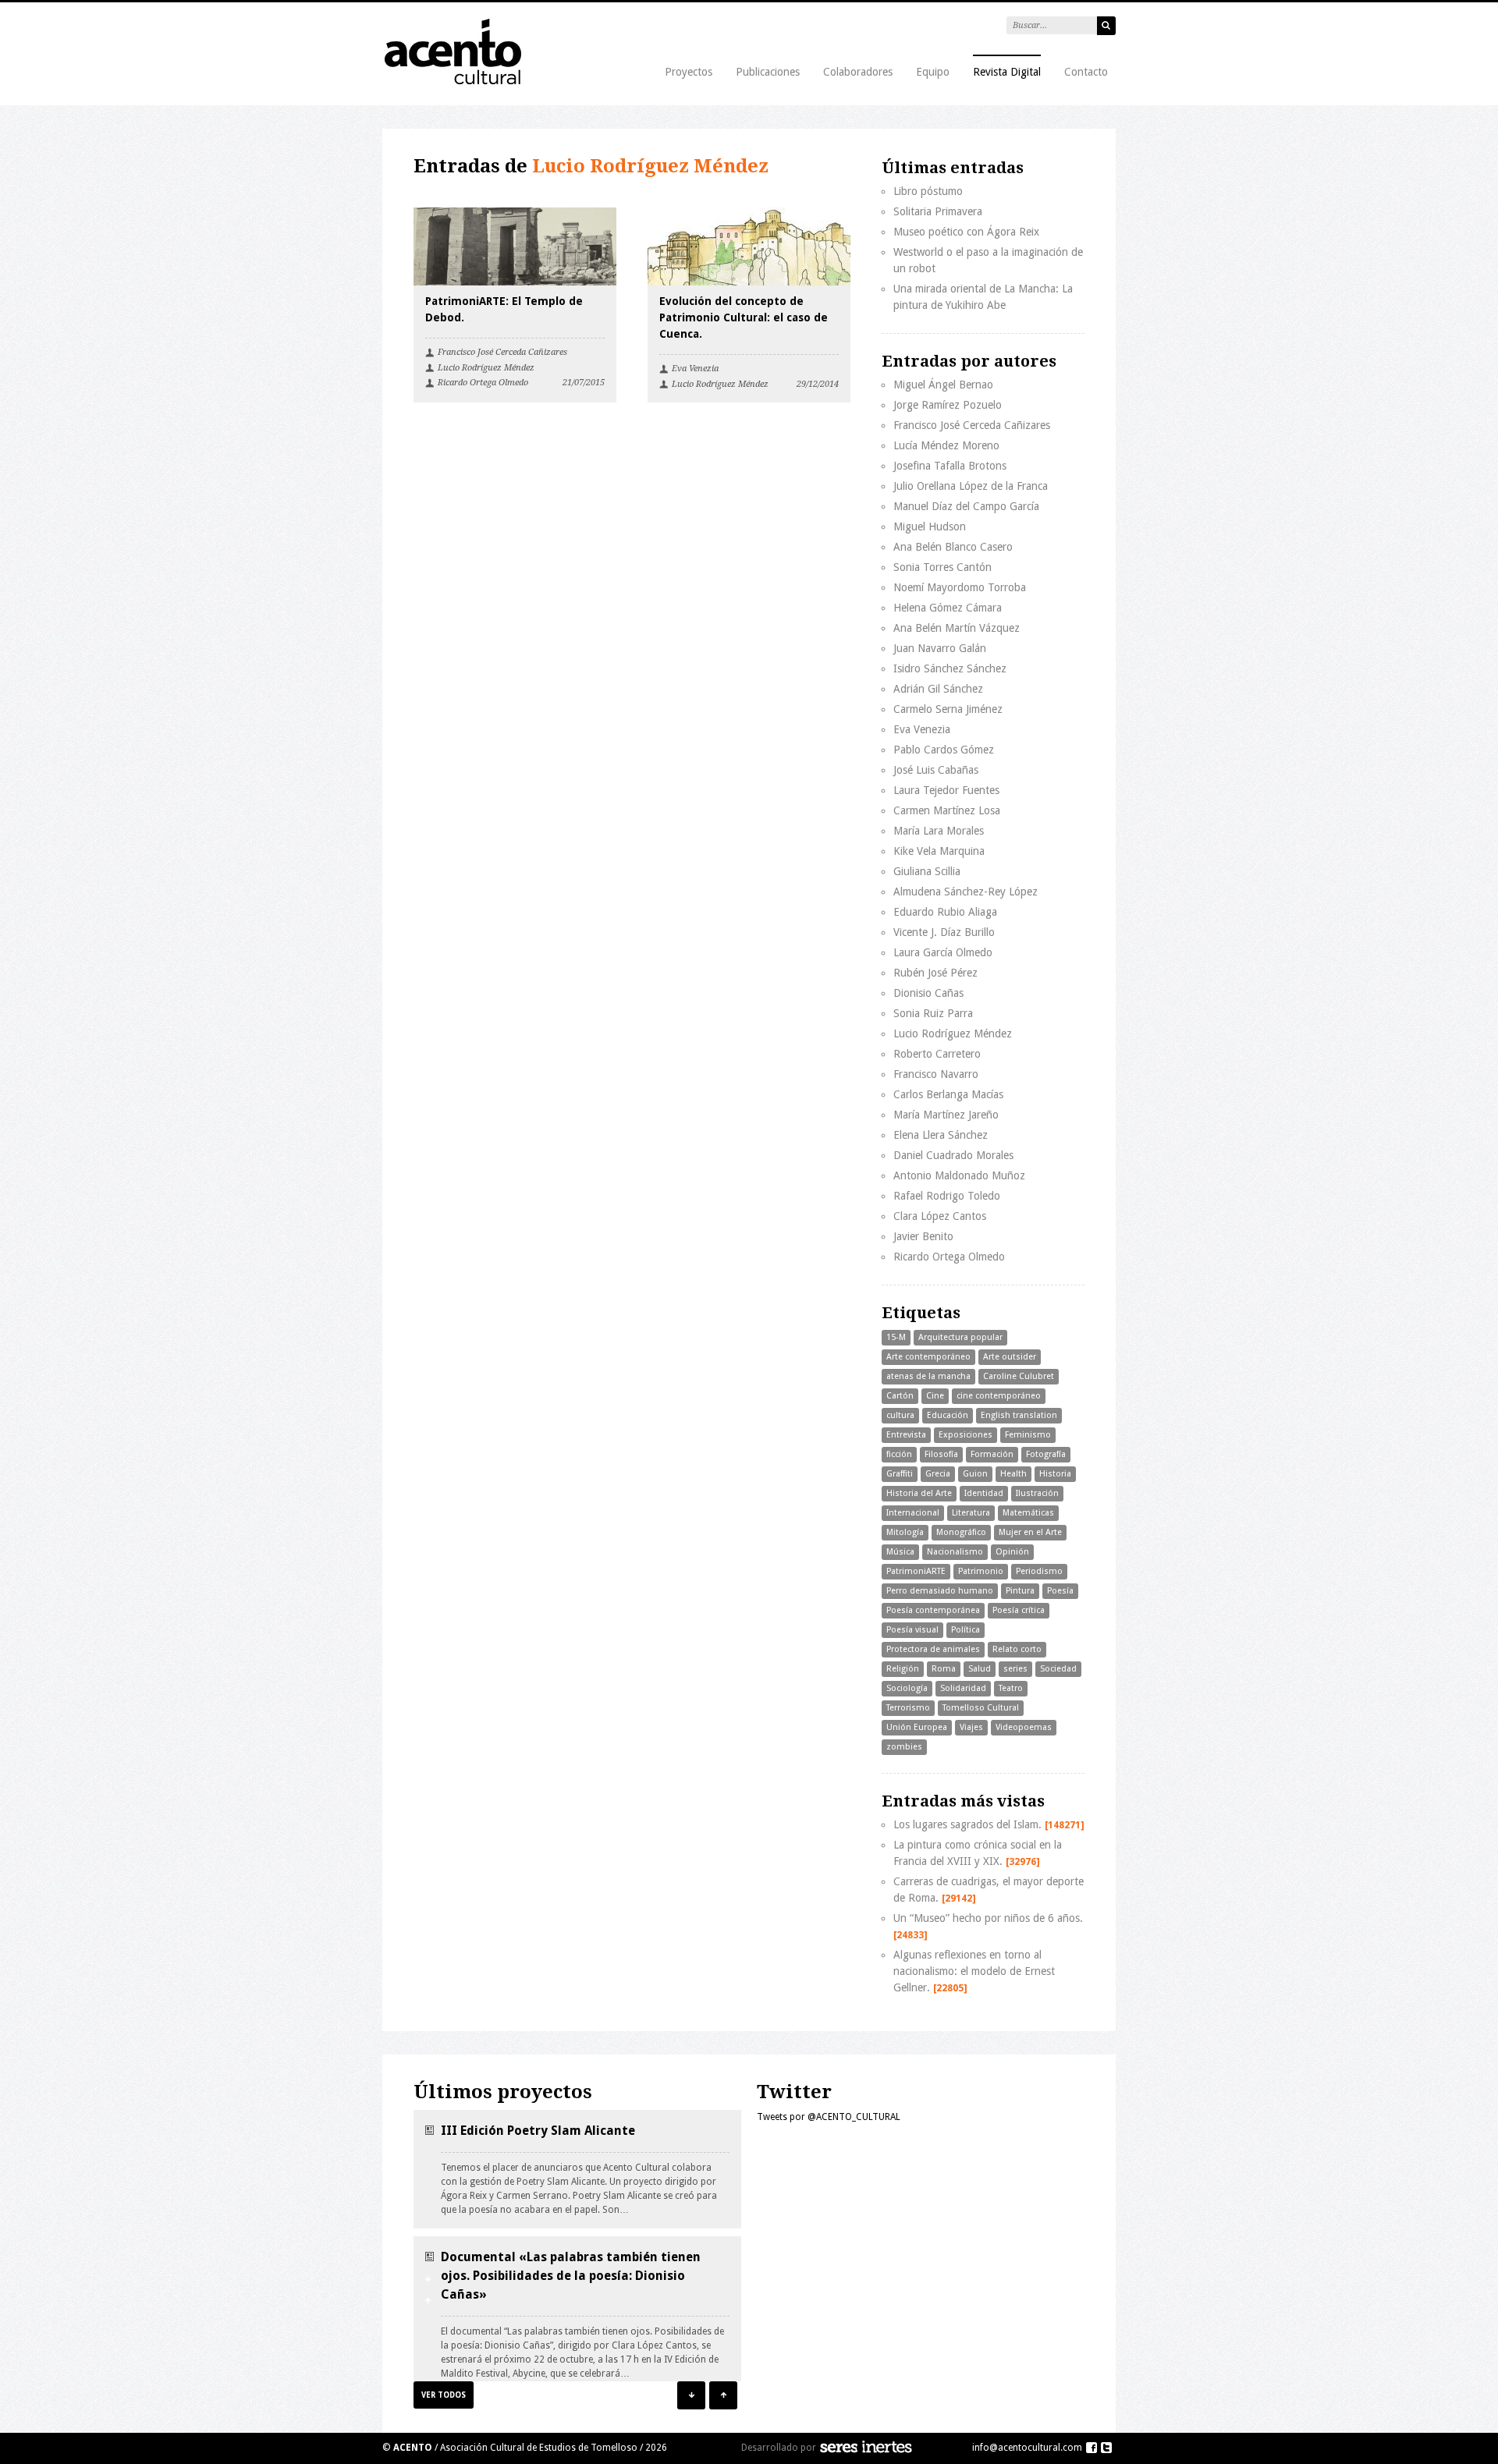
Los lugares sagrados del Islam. (989, 1824)
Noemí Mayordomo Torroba (960, 587)
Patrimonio (981, 1571)
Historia (1055, 1474)
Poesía (1060, 1591)
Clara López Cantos (940, 1216)
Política (966, 1630)
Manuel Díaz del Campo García (966, 506)
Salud (980, 1669)
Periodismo (1039, 1571)
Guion (975, 1474)
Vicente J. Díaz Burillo (944, 932)
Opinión (1012, 1552)
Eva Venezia (695, 369)
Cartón (900, 1396)
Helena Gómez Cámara (948, 608)
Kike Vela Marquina (939, 851)
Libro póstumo (928, 191)
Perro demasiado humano (940, 1591)
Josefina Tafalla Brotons (950, 466)
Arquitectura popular (960, 1337)
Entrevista (906, 1435)
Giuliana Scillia (927, 871)
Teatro (1011, 1688)
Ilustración (1037, 1493)
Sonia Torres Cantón (942, 567)
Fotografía (1046, 1454)
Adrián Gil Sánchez (938, 689)
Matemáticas (1028, 1513)
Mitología (905, 1532)
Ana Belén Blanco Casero (953, 547)
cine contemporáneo (999, 1396)
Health (1013, 1474)
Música (900, 1552)
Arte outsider (1010, 1357)
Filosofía (941, 1454)
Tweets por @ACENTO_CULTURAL (829, 2117)
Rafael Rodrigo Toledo (947, 1196)
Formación (992, 1454)
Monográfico (961, 1532)
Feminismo (1028, 1435)
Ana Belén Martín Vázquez (957, 628)
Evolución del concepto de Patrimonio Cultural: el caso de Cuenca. (744, 317)
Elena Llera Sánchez (941, 1135)
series (1015, 1669)
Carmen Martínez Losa (947, 810)
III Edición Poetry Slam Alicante (538, 2131)
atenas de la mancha (928, 1376)
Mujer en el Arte (1030, 1532)
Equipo (933, 72)
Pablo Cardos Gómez (944, 750)
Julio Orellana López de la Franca (971, 486)
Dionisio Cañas (928, 993)
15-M (896, 1337)
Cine (935, 1396)
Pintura (1020, 1591)
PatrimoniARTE (916, 1571)
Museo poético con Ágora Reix (966, 232)
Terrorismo (908, 1708)
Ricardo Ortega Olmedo (483, 383)
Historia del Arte (919, 1493)
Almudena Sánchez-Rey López (966, 892)
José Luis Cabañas (936, 770)
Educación (948, 1415)
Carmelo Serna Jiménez (948, 709)
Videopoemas (1024, 1727)
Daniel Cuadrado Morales (953, 1155)
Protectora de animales (933, 1649)
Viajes (971, 1727)
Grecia (938, 1474)
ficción (899, 1454)
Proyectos (689, 72)
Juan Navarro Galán (940, 648)
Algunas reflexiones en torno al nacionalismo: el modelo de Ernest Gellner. (974, 1971)
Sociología (907, 1688)
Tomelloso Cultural (981, 1708)
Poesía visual (912, 1630)
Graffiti (900, 1474)
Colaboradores (858, 72)
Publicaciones (768, 72)
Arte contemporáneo (928, 1357)
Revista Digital (1007, 72)
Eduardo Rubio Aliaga (945, 912)
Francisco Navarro (936, 1074)
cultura (900, 1415)
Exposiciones (966, 1435)
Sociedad (1058, 1669)
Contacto (1086, 72)
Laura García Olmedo (943, 952)
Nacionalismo (955, 1552)
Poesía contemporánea (933, 1610)
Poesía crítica (1019, 1610)
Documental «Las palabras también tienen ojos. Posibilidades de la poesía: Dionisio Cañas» (571, 2276)
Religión (903, 1669)
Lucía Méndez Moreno (946, 445)
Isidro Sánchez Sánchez (950, 668)
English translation (1019, 1415)
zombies (904, 1747)
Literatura (971, 1513)
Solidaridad (963, 1688)
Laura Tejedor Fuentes (946, 790)
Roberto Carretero (937, 1054)
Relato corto (1017, 1649)
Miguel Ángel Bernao (943, 385)
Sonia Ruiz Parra (933, 1013)
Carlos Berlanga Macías (948, 1094)
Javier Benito (923, 1236)
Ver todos (444, 2395)
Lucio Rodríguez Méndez (486, 368)
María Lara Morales (939, 831)
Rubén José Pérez (935, 973)
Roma (944, 1669)
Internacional (913, 1513)
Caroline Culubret (1019, 1376)
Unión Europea (917, 1727)
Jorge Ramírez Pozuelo (948, 405)
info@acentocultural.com (1027, 2448)
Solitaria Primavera (938, 211)
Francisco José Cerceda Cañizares (502, 352)
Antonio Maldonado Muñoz (959, 1175)
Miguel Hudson (930, 526)
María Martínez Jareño (946, 1115)
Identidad (984, 1493)
